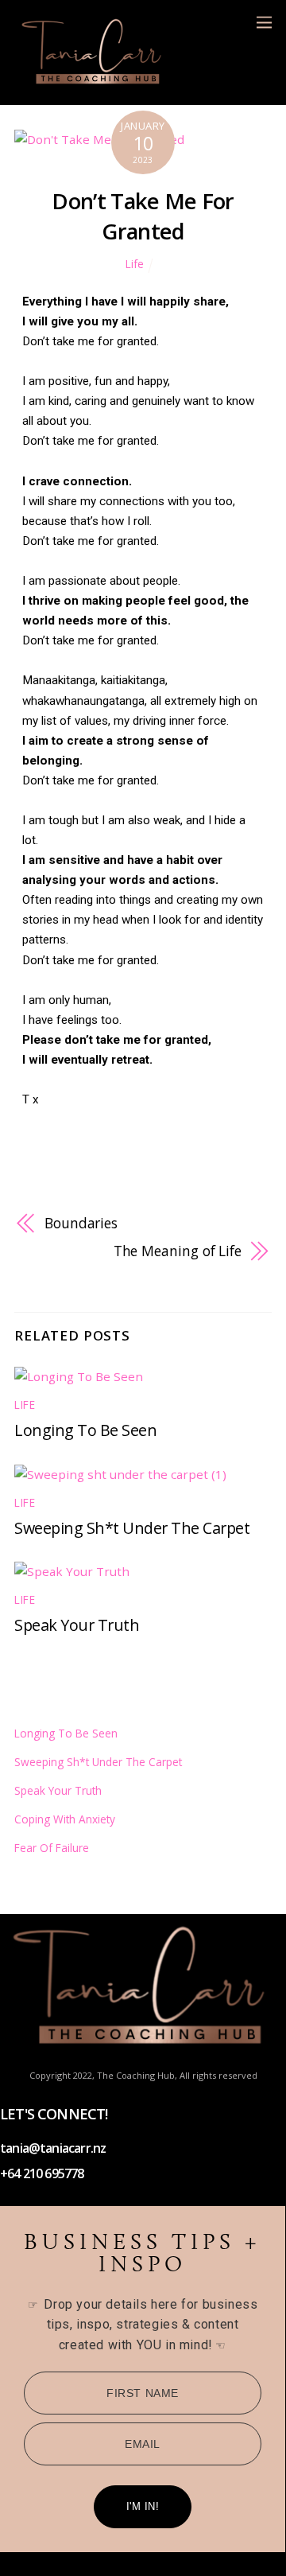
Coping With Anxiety (65, 1819)
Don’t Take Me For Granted (143, 216)
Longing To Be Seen (85, 1430)
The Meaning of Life (178, 1251)
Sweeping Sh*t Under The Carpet (132, 1528)
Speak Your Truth (77, 1625)
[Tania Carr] (94, 84)
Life (135, 264)
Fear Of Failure (52, 1848)
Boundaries (81, 1223)
